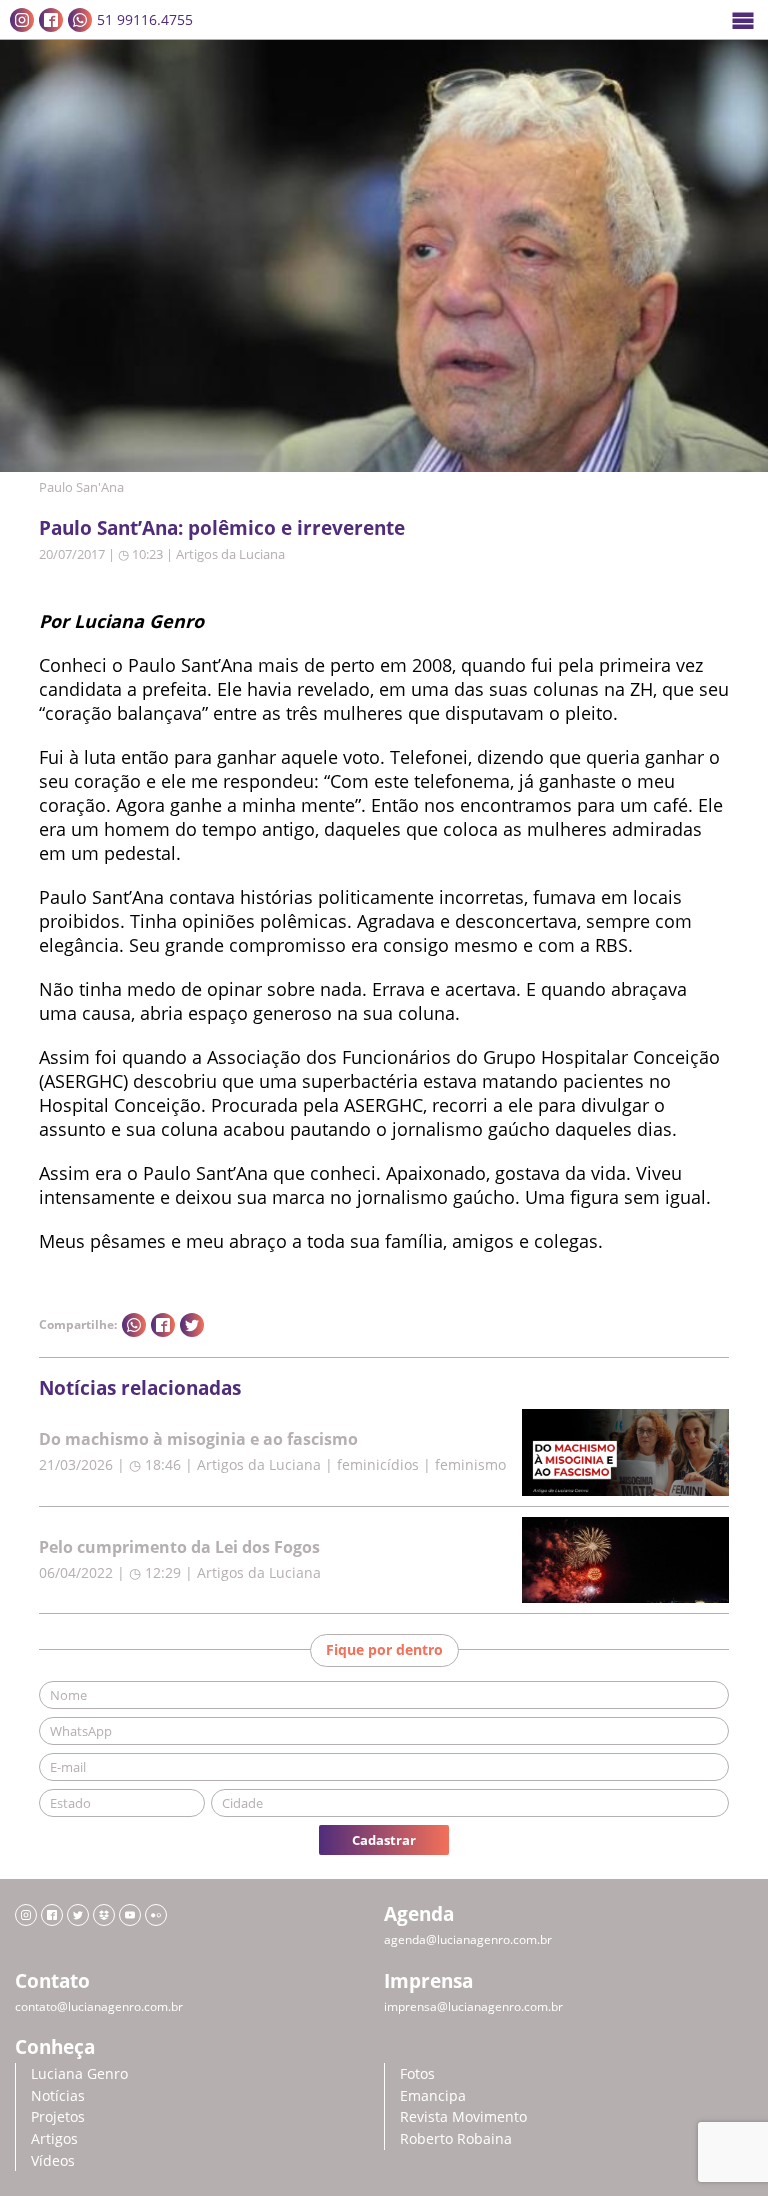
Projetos (58, 2116)
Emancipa (433, 2095)
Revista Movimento (463, 2116)
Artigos (54, 2138)
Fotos (417, 2073)
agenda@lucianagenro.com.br (468, 1939)
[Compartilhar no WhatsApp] (134, 1325)
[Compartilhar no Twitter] (192, 1325)
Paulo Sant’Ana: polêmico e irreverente (222, 527)
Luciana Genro (79, 2073)
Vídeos (53, 2160)
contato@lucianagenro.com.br (99, 2006)
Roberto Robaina (456, 2138)
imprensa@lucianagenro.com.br (473, 2006)
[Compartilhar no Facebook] (163, 1325)
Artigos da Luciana (230, 554)
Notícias (58, 2095)
